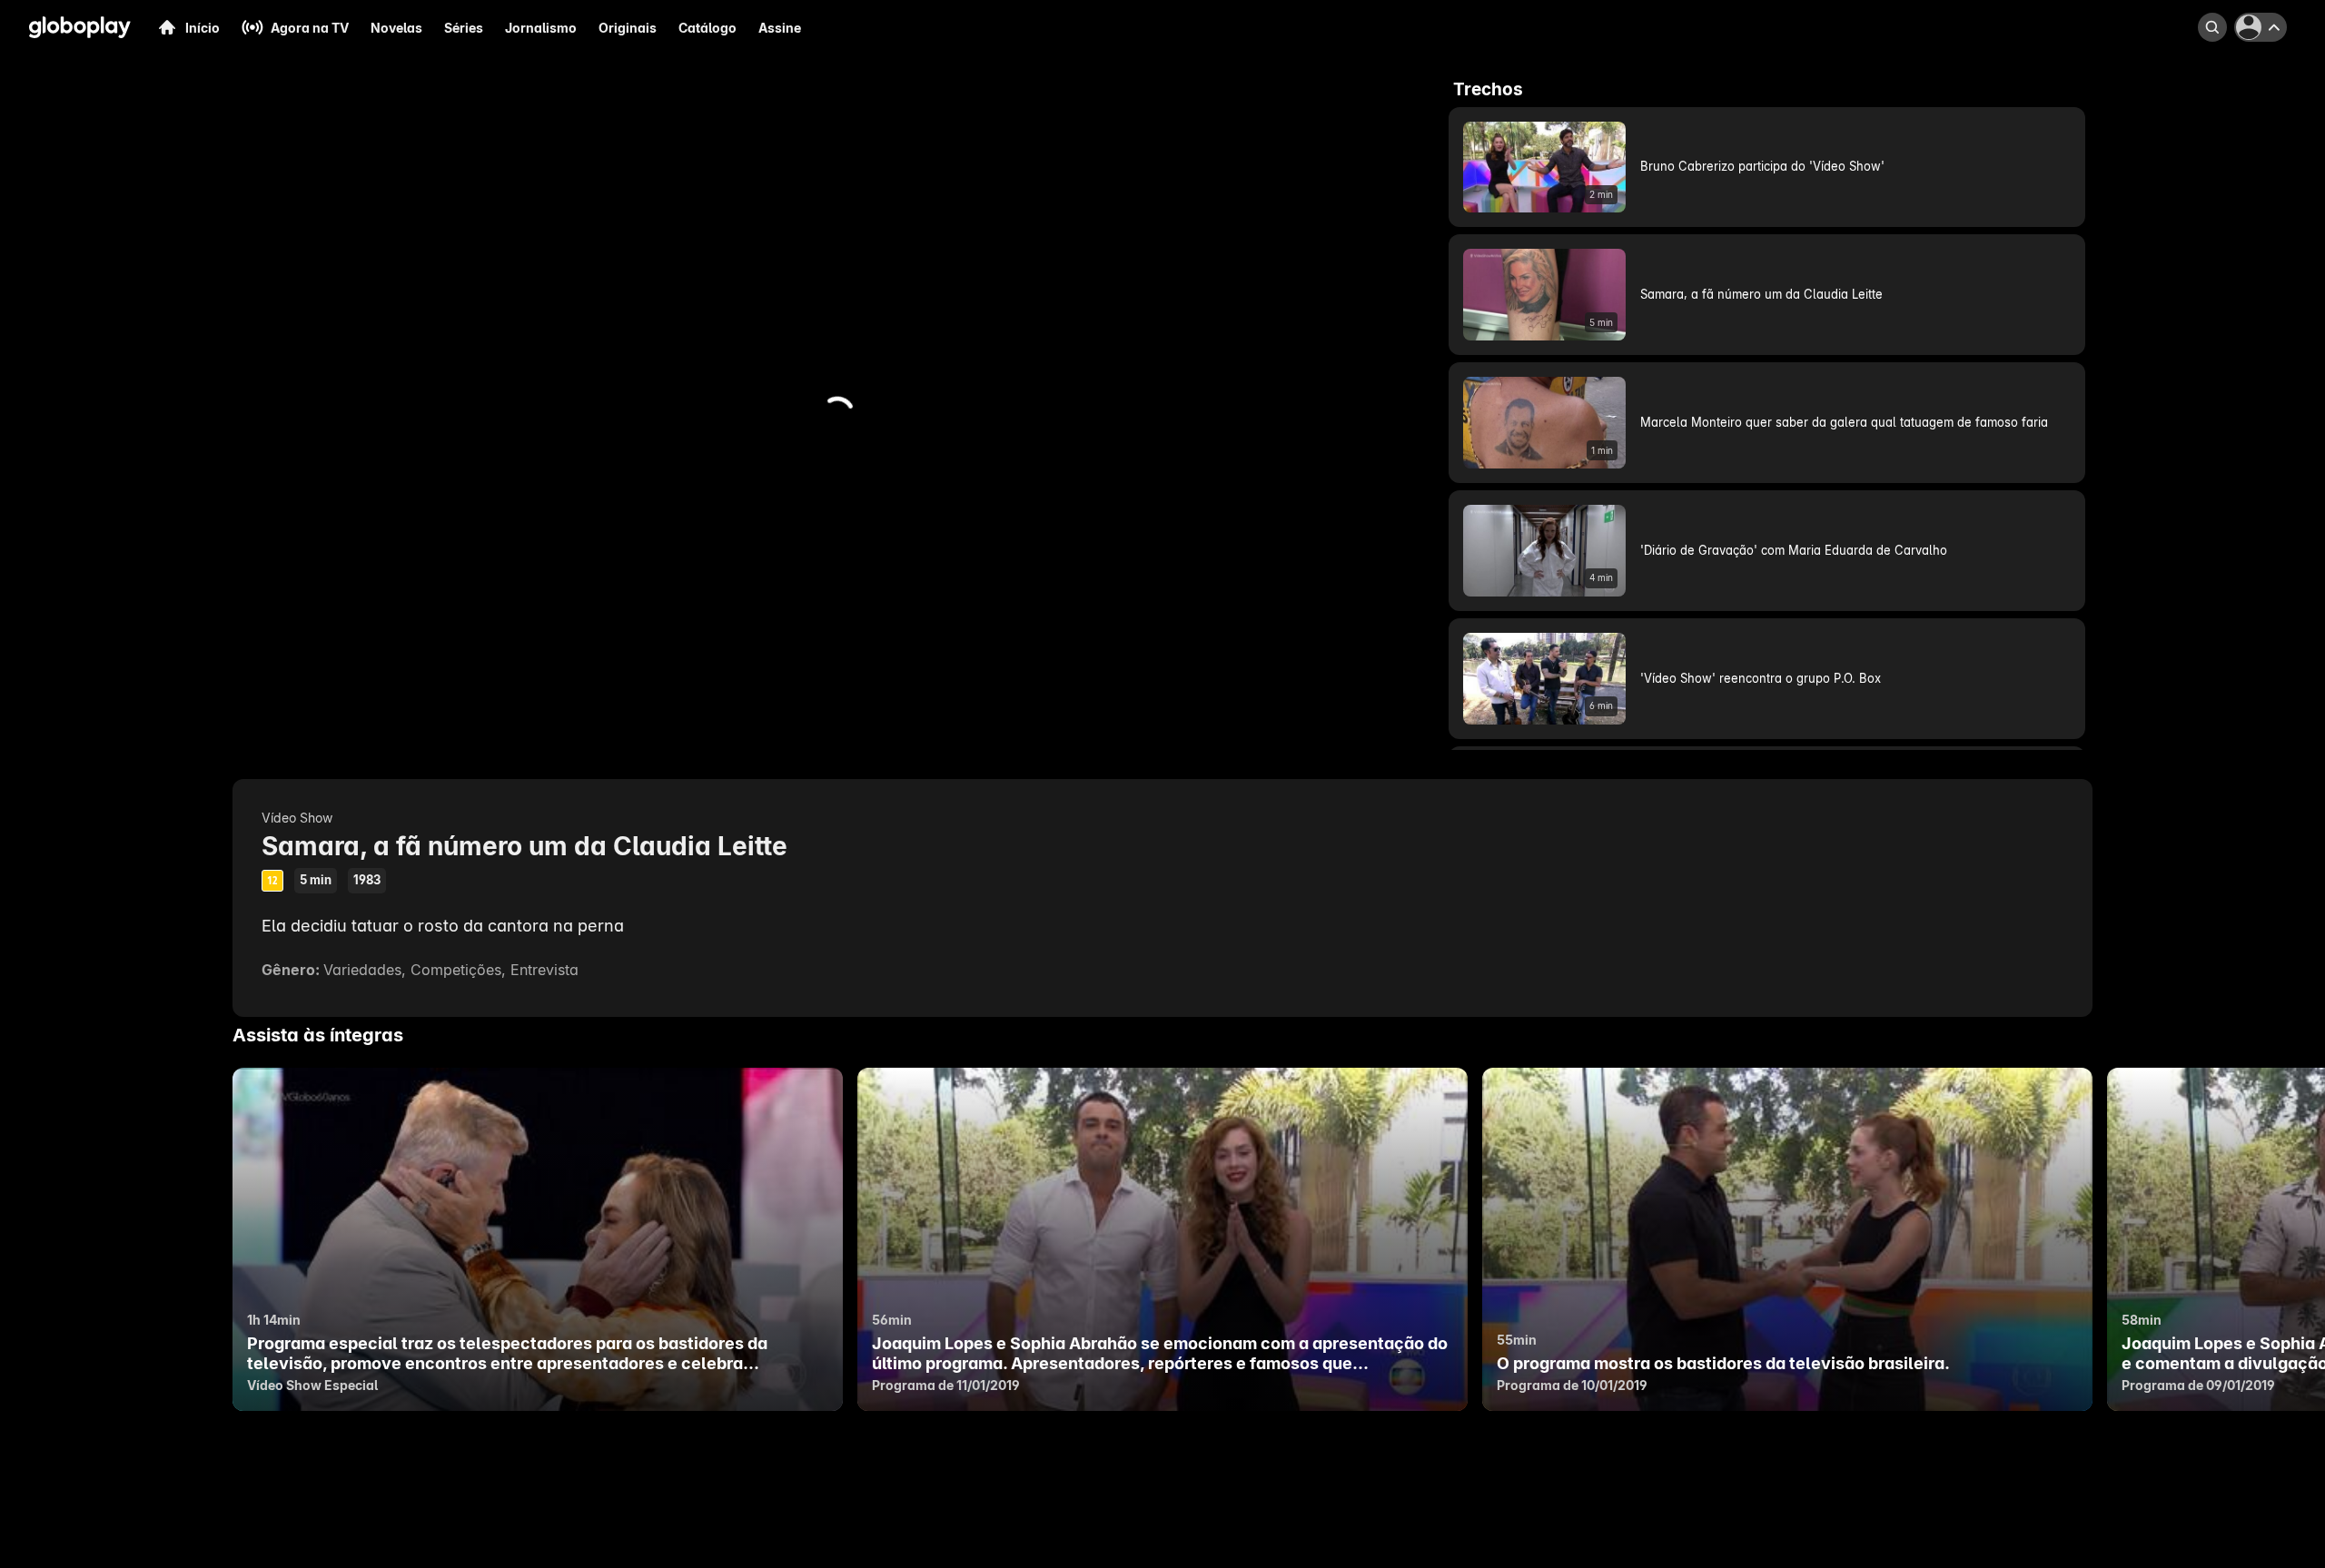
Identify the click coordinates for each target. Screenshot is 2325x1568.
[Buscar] (2212, 27)
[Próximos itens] (2209, 1239)
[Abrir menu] (2263, 27)
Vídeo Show (297, 818)
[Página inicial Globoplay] (80, 27)
